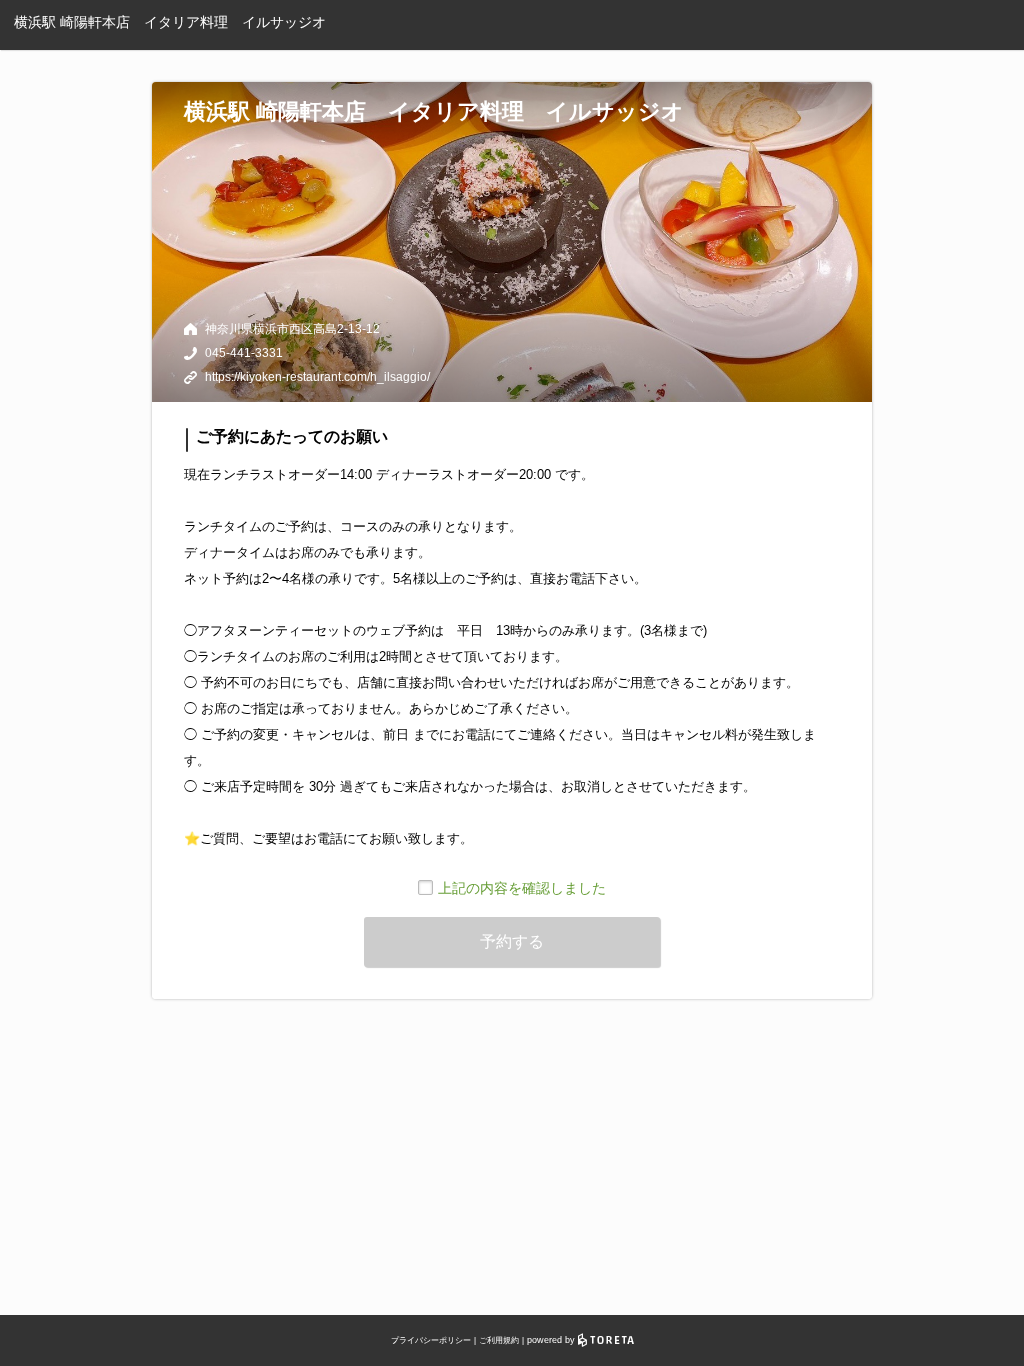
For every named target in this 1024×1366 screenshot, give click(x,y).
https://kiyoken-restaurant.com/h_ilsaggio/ (317, 377)
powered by (552, 1340)
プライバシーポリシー (431, 1340)
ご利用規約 (499, 1340)
